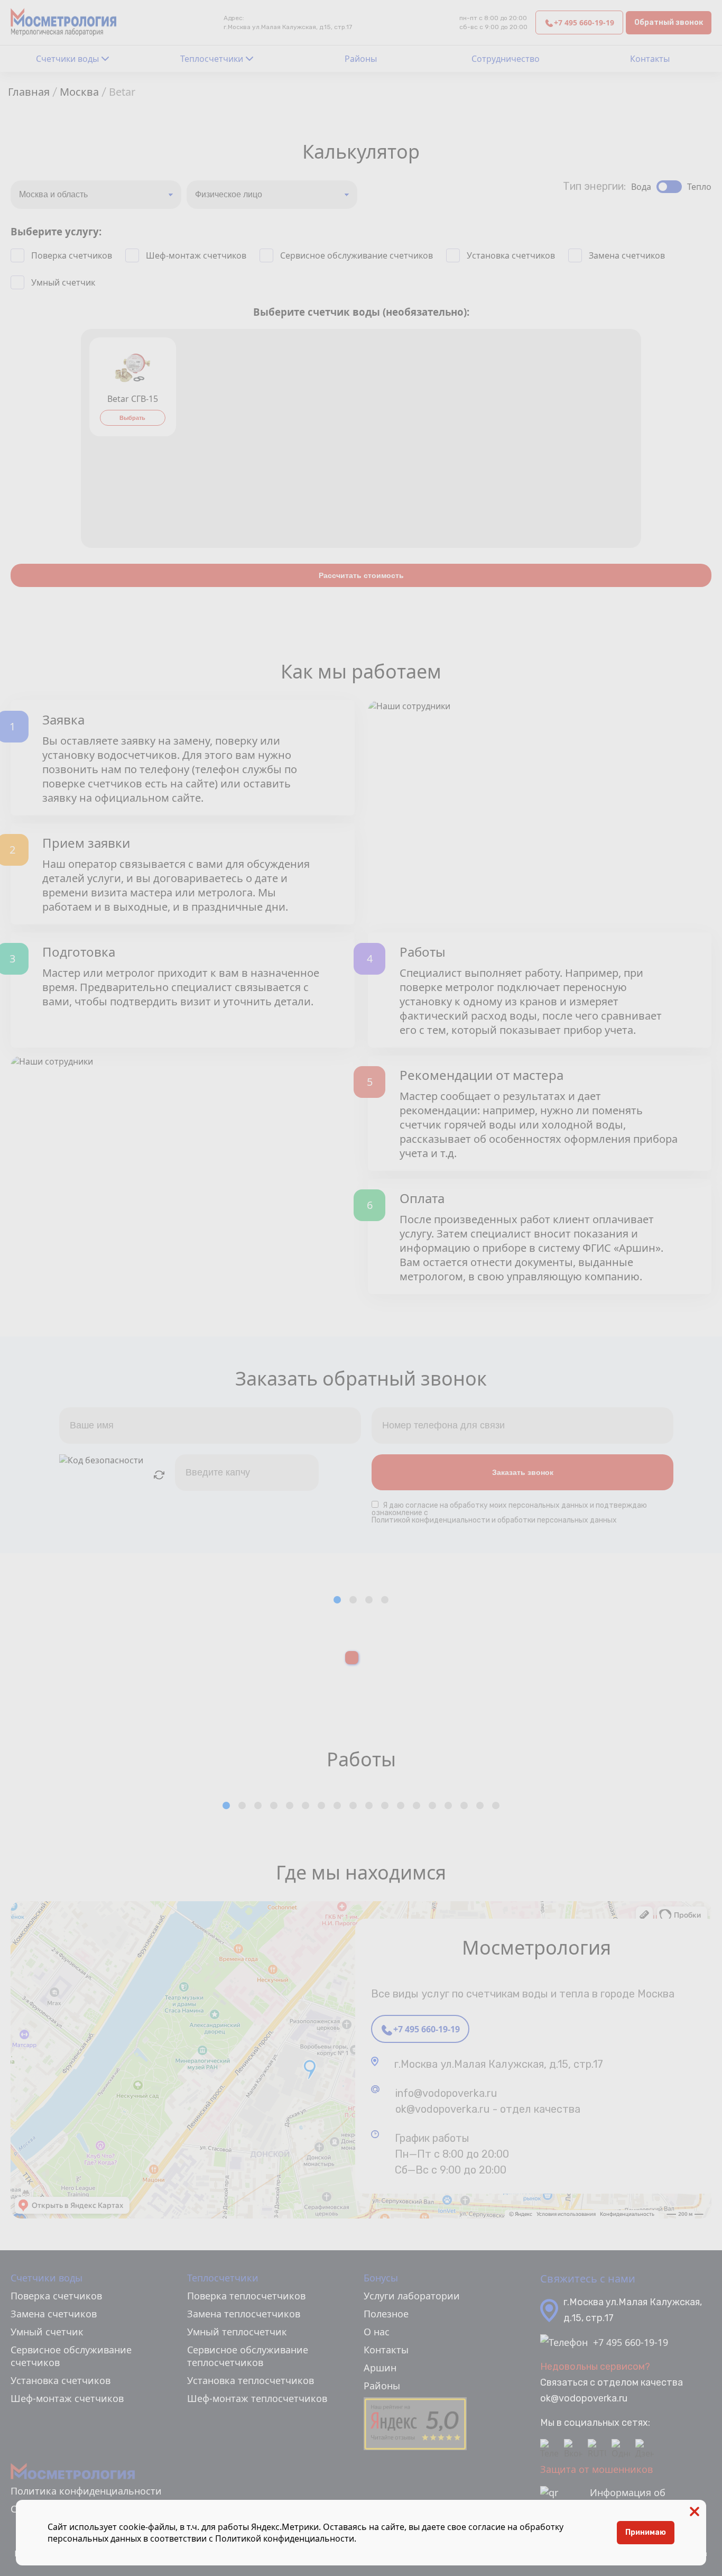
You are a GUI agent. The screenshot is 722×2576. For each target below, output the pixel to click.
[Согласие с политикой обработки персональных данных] (377, 1505)
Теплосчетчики (212, 59)
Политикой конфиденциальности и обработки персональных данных (494, 1520)
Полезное (386, 2314)
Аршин (380, 2368)
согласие (422, 1505)
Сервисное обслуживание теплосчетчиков (248, 2356)
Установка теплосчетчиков (251, 2380)
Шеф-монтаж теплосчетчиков (257, 2398)
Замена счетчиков (627, 255)
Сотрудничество (506, 59)
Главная (29, 92)
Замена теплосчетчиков (244, 2314)
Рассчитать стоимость (361, 575)
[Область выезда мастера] (96, 195)
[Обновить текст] (159, 1475)
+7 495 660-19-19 (584, 22)
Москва (79, 92)
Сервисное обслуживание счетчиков (357, 255)
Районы (361, 59)
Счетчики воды (67, 59)
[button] (337, 1600)
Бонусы (381, 2278)
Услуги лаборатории (412, 2296)
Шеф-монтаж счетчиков (196, 255)
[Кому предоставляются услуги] (272, 195)
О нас (377, 2332)
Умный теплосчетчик (237, 2332)
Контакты (650, 59)
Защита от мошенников (596, 2469)
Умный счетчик (63, 282)
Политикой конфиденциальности (285, 2538)
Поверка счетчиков (72, 255)
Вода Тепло (671, 187)
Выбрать (132, 418)
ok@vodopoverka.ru (584, 2398)
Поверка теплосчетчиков (246, 2296)
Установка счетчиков (511, 255)
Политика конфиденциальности (86, 2491)
